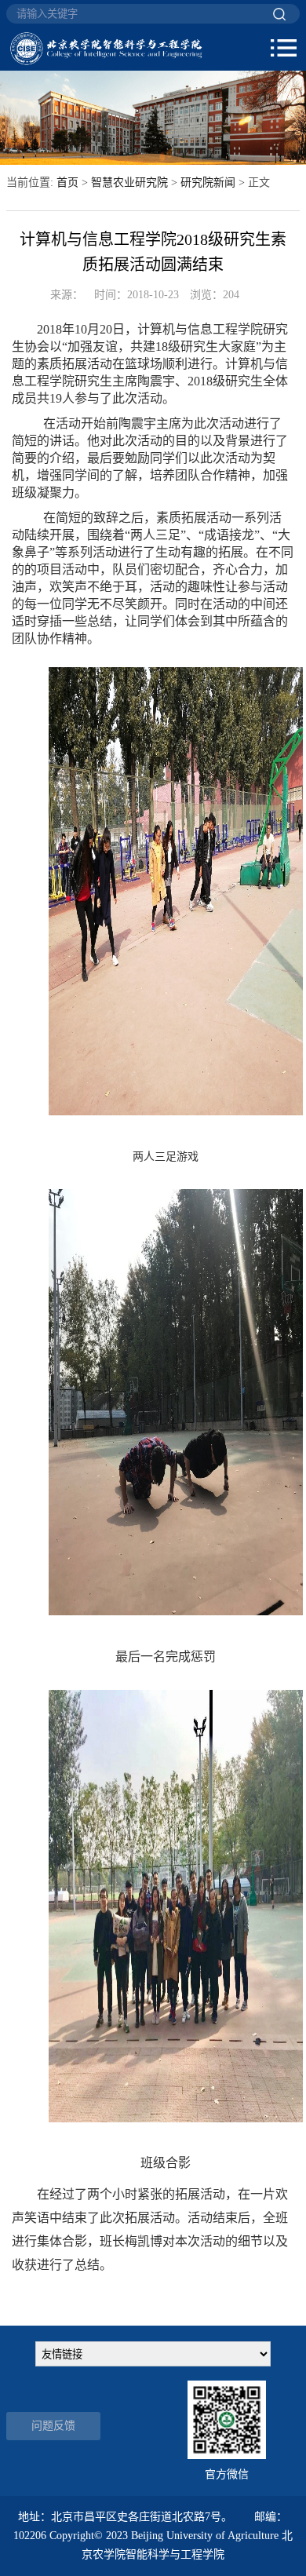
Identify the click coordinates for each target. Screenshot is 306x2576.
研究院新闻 (208, 182)
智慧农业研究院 (129, 182)
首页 (67, 182)
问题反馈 (53, 2426)
